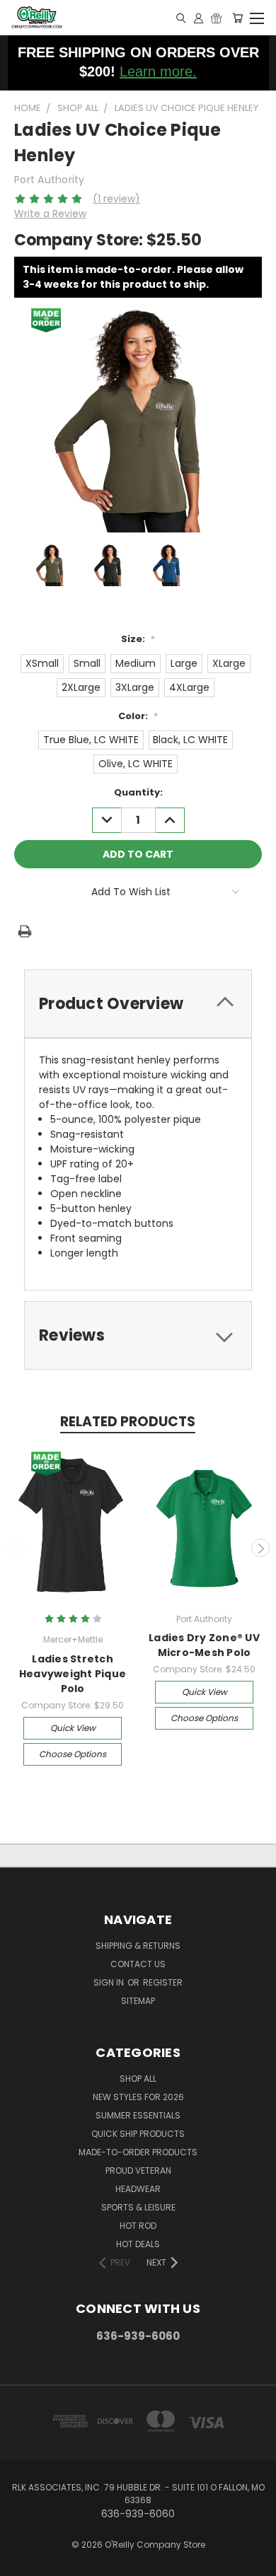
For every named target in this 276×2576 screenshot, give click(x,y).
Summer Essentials (138, 2115)
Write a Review (50, 214)
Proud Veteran (138, 2170)
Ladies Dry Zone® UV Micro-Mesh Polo (204, 1645)
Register (163, 1982)
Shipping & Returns (138, 1946)
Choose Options (73, 1754)
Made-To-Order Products (138, 2152)
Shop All (138, 2079)
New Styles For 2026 (138, 2097)
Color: (138, 716)
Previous (16, 1548)
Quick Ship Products (138, 2134)
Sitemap (138, 2001)
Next (260, 1548)
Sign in (110, 1982)
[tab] (138, 1004)
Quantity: (138, 792)
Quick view (73, 1728)
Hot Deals (138, 2244)
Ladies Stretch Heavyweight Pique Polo (73, 1674)
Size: (138, 639)
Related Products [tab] (128, 1422)
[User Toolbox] (199, 18)
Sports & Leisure (138, 2207)
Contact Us (138, 1964)
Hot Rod (138, 2226)
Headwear (138, 2189)
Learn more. (158, 71)
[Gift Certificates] (216, 18)
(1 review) (116, 199)
